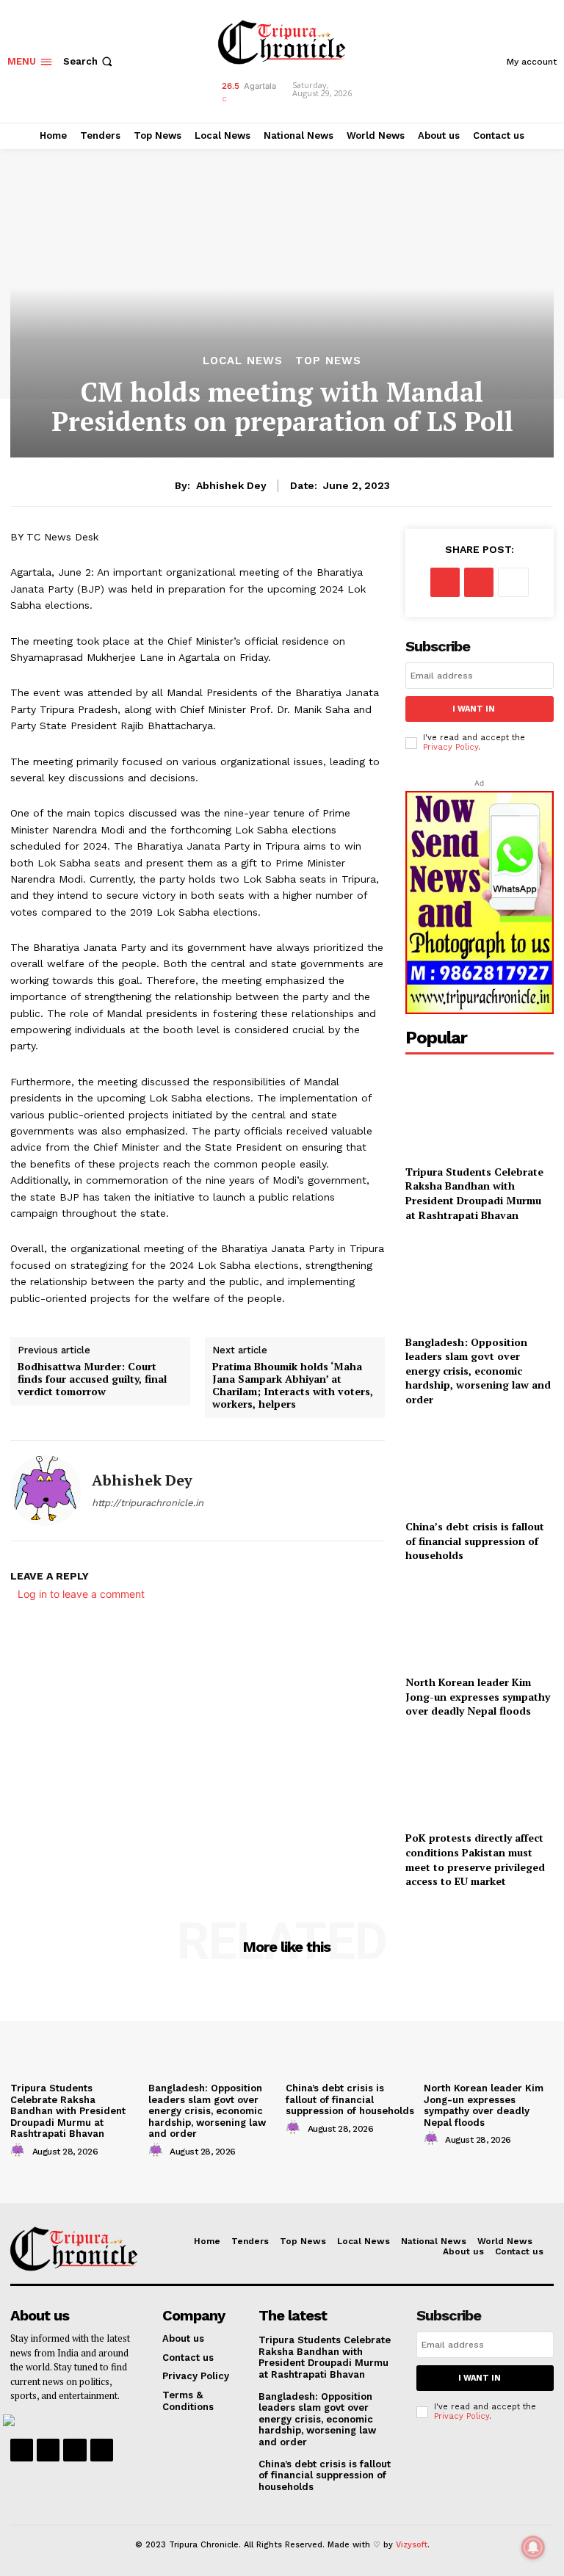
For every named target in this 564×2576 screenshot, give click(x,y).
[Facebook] (445, 582)
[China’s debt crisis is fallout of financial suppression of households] (480, 1466)
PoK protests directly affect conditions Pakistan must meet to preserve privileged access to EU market (475, 1859)
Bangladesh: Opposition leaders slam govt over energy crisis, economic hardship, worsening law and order (478, 1371)
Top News (328, 361)
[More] (513, 582)
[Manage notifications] (533, 2547)
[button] (89, 61)
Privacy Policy (451, 747)
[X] (479, 582)
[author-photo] (20, 2151)
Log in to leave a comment (81, 1594)
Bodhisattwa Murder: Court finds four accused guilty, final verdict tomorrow (92, 1379)
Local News (243, 361)
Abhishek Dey (231, 485)
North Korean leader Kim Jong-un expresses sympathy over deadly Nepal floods (478, 1696)
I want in (474, 709)
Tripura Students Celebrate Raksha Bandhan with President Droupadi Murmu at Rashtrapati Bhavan (474, 1193)
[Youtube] (102, 2450)
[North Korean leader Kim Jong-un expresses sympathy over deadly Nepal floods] (480, 1622)
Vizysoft (412, 2545)
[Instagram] (48, 2450)
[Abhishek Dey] (46, 1491)
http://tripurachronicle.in (148, 1503)
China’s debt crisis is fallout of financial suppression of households (475, 1541)
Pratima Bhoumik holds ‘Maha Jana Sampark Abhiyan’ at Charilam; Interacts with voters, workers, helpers (293, 1385)
